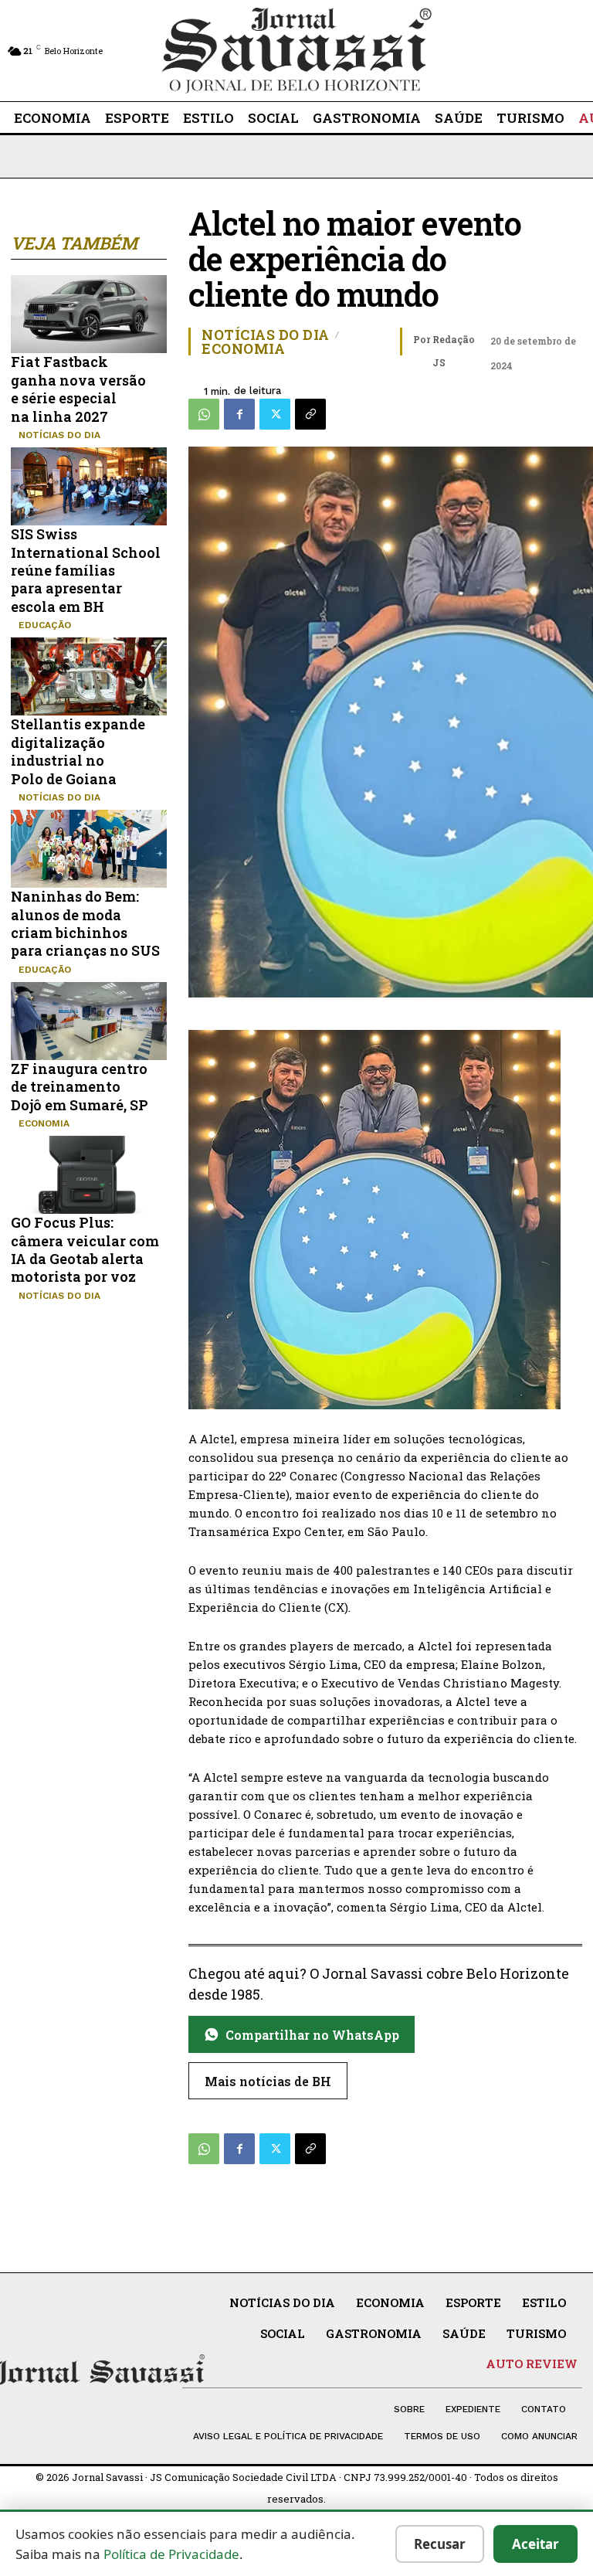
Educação (45, 625)
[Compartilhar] (310, 414)
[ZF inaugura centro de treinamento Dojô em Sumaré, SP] (89, 1021)
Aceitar (535, 2544)
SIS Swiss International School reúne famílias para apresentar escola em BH (86, 570)
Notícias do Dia (59, 435)
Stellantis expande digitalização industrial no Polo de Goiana (78, 751)
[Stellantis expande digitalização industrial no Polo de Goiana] (89, 676)
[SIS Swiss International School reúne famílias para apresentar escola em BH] (89, 486)
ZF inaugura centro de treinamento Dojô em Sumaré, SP (80, 1087)
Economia (44, 1123)
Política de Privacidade (171, 2554)
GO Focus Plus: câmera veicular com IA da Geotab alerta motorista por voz (85, 1249)
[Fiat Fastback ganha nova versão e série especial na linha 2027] (89, 314)
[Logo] (296, 51)
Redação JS (454, 351)
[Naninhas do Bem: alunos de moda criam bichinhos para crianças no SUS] (89, 849)
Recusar (440, 2544)
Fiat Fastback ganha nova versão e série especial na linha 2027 (78, 389)
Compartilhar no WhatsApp (312, 2035)
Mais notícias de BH (268, 2081)
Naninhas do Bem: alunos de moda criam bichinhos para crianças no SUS (85, 923)
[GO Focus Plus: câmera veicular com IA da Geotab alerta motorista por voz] (89, 1175)
